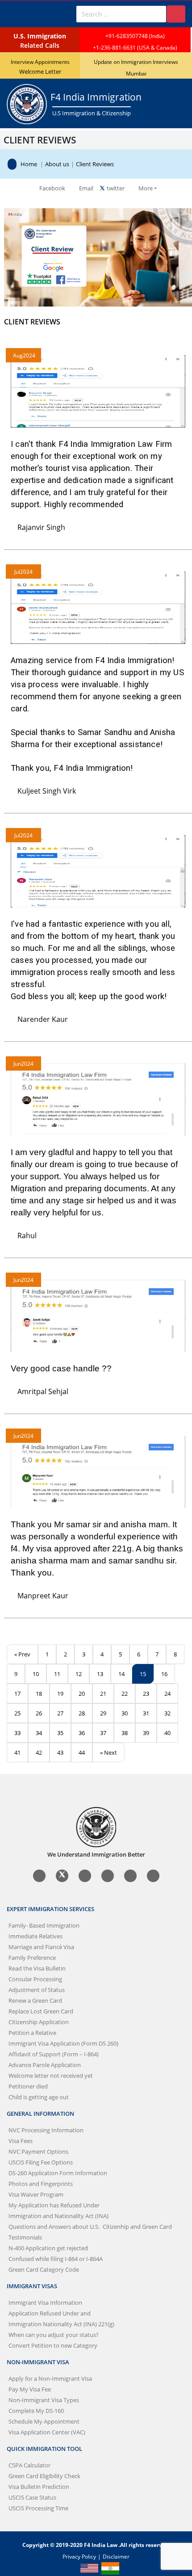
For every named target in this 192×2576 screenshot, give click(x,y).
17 (17, 1694)
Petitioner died (28, 2086)
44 (82, 1752)
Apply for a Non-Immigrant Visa (50, 2378)
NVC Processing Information (46, 2130)
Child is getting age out (39, 2097)
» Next (109, 1752)
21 (103, 1694)
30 (125, 1713)
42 (39, 1752)
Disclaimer (116, 2556)
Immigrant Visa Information (45, 2303)
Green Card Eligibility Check (44, 2476)
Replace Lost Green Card (41, 2011)
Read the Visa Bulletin (37, 1968)
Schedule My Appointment (44, 2421)
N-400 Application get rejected (48, 2248)
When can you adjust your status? (54, 2335)
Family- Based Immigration (44, 1925)
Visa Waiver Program (36, 2194)
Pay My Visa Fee (30, 2389)
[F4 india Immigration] (14, 164)
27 (60, 1713)
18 (39, 1694)
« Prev (22, 1654)
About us (57, 164)
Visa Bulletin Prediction (39, 2487)
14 (121, 1674)
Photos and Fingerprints (41, 2184)
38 (125, 1733)
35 (60, 1733)
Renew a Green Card (35, 2000)
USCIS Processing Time (38, 2508)
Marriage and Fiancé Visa (41, 1947)
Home (29, 164)
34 (39, 1733)
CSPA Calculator (29, 2465)
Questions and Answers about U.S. (90, 2227)
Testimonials (25, 2237)
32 (167, 1713)
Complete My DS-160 (36, 2411)
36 (82, 1733)
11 (57, 1674)
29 (103, 1713)
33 (17, 1733)
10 (36, 1674)
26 (39, 1713)
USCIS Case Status (32, 2497)
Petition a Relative (32, 2033)
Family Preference (32, 1958)
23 (146, 1694)
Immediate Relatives (35, 1936)
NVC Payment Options (38, 2152)
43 (60, 1752)
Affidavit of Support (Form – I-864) (54, 2054)
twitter (115, 188)
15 (143, 1674)
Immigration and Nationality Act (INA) (58, 2216)
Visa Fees (21, 2141)
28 (82, 1713)
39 (146, 1733)
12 (79, 1674)
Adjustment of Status (37, 1990)
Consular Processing (35, 1979)
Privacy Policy (79, 2556)
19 (60, 1694)
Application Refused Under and (50, 2313)
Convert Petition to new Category (53, 2345)
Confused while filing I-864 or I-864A (56, 2259)
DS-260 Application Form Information (58, 2173)
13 (100, 1674)
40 (167, 1733)
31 (146, 1713)
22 (125, 1694)
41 (17, 1752)
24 (167, 1694)
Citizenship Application (39, 2022)
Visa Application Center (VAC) (47, 2432)
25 (17, 1713)
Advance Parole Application (45, 2065)
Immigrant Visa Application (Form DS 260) (63, 2043)
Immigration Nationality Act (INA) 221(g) (61, 2324)
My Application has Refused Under (54, 2205)
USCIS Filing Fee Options (41, 2162)
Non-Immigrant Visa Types (44, 2400)
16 (164, 1674)
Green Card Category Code (44, 2269)
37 (103, 1733)
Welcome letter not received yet (51, 2076)
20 (82, 1694)
